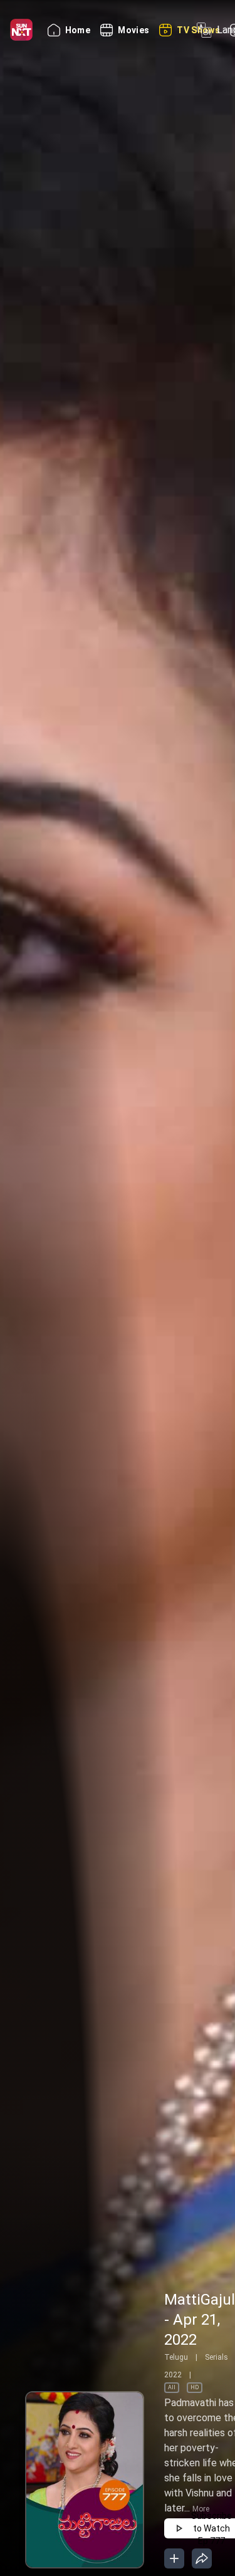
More (201, 2509)
